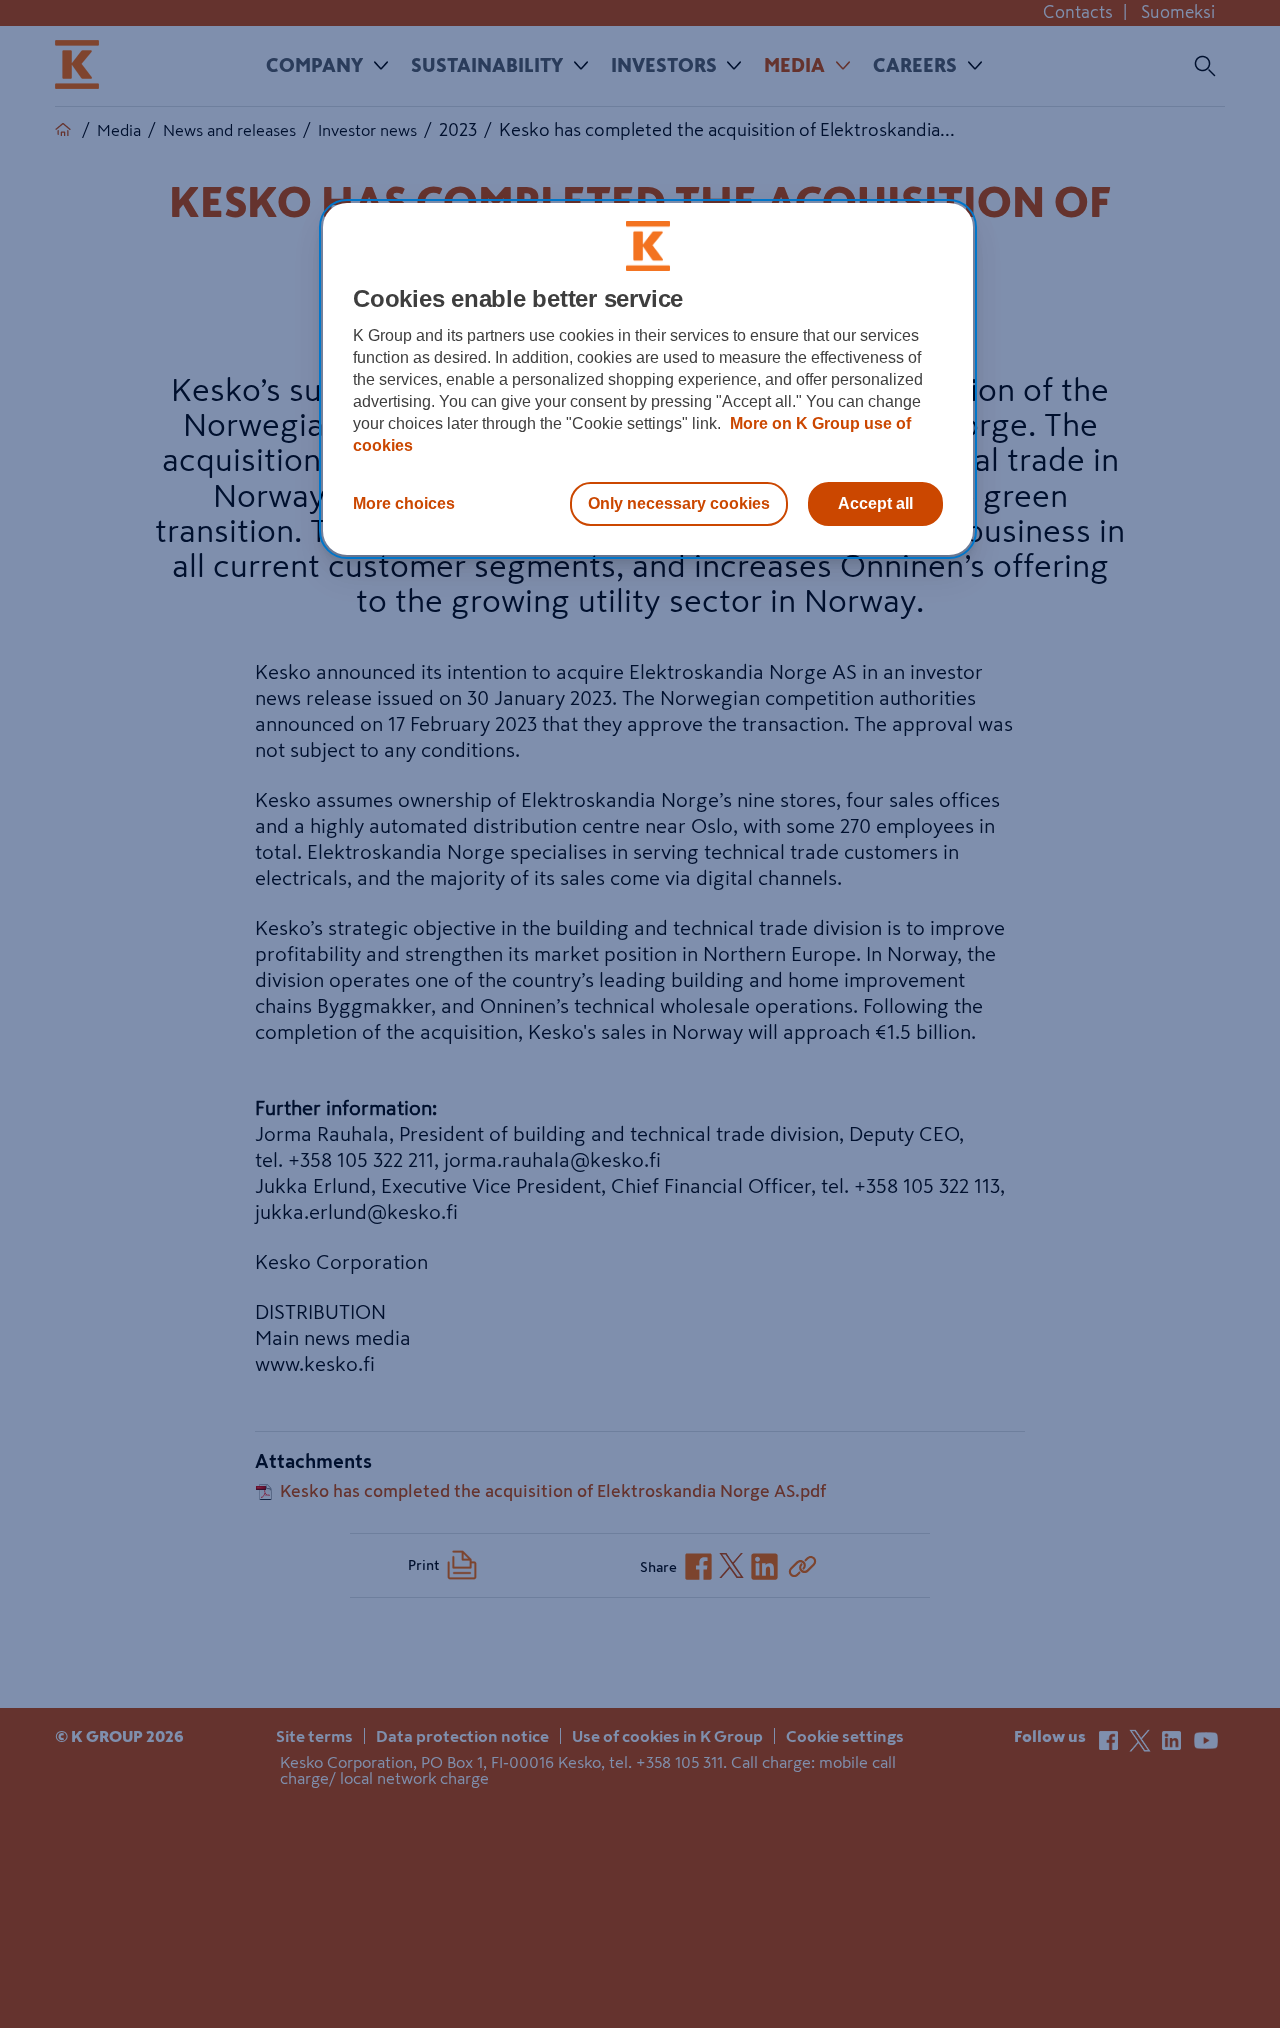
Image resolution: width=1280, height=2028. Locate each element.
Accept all (875, 503)
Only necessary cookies (679, 503)
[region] (648, 379)
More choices (404, 503)
